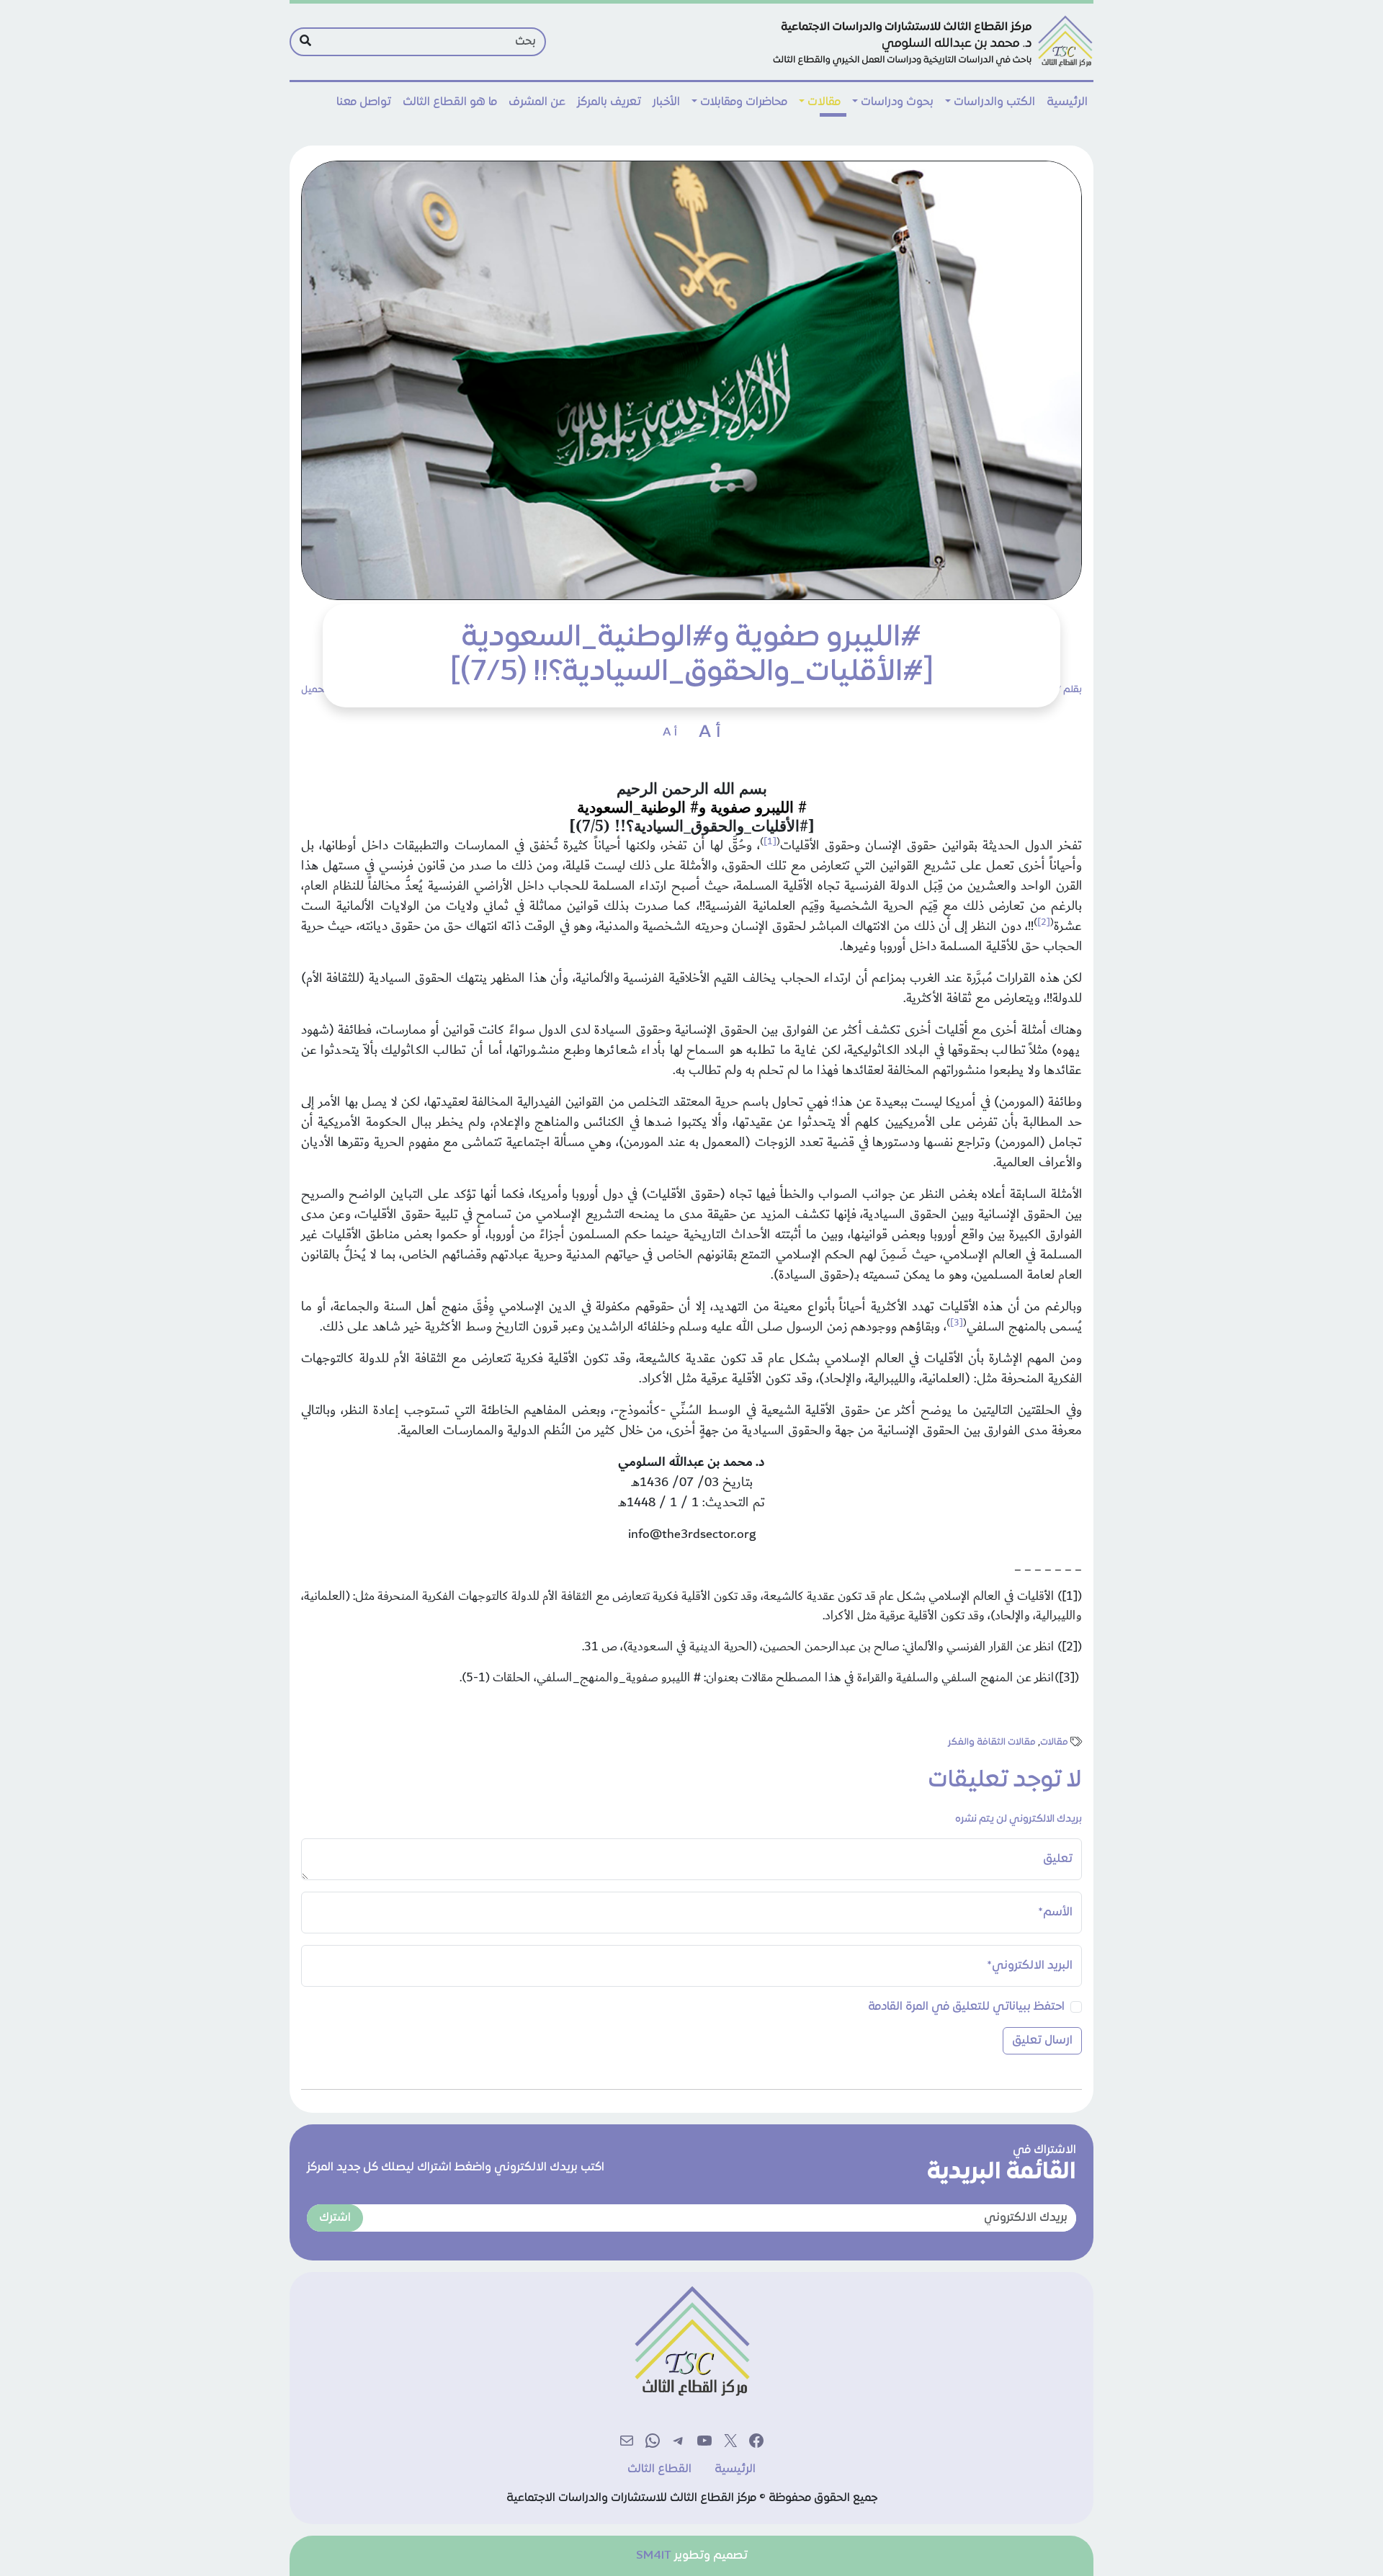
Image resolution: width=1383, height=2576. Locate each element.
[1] (770, 841)
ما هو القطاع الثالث (450, 102)
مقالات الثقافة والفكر (992, 1743)
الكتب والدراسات (994, 102)
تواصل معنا (364, 102)
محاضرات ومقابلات (744, 102)
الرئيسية (1067, 102)
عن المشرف (537, 102)
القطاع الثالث (659, 2469)
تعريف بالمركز (609, 102)
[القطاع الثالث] (931, 42)
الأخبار (666, 102)
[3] (957, 1323)
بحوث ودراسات (897, 102)
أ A (710, 733)
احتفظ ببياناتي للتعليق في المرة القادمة (966, 2007)
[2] (1044, 922)
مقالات (824, 102)
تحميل (314, 690)
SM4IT (654, 2556)
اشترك (335, 2218)
